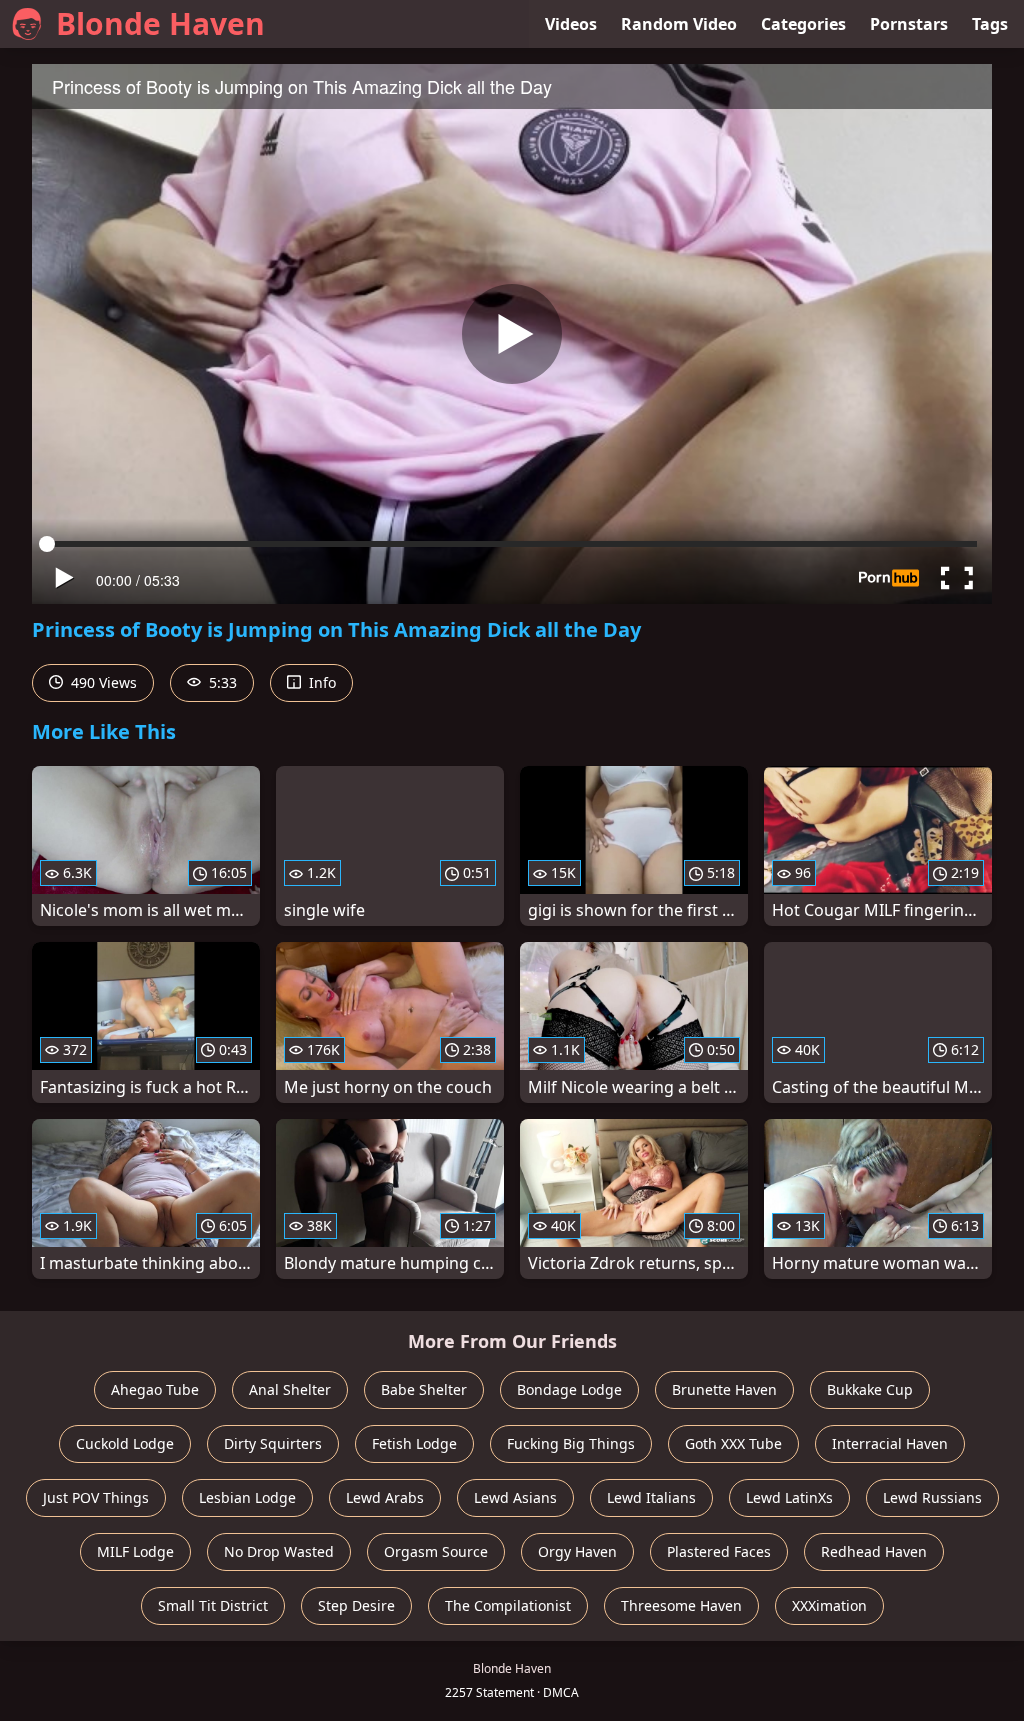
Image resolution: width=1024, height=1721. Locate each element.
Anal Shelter (290, 1389)
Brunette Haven (724, 1389)
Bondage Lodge (569, 1389)
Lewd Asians (515, 1497)
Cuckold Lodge (125, 1443)
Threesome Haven (681, 1605)
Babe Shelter (424, 1389)
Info (320, 682)
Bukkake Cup (870, 1389)
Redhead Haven (874, 1551)
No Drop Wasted (279, 1551)
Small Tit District (213, 1605)
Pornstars (909, 24)
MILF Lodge (135, 1551)
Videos (571, 24)
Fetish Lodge (414, 1443)
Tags (990, 24)
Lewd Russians (932, 1497)
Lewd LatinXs (789, 1497)
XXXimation (829, 1605)
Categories (803, 24)
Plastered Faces (719, 1551)
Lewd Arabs (385, 1497)
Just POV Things (96, 1497)
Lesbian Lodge (247, 1497)
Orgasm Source (436, 1551)
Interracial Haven (890, 1443)
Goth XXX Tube (733, 1443)
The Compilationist (508, 1605)
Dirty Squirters (273, 1443)
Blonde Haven (160, 23)
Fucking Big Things (571, 1443)
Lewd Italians (651, 1497)
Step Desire (356, 1605)
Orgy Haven (577, 1551)
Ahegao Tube (155, 1389)
